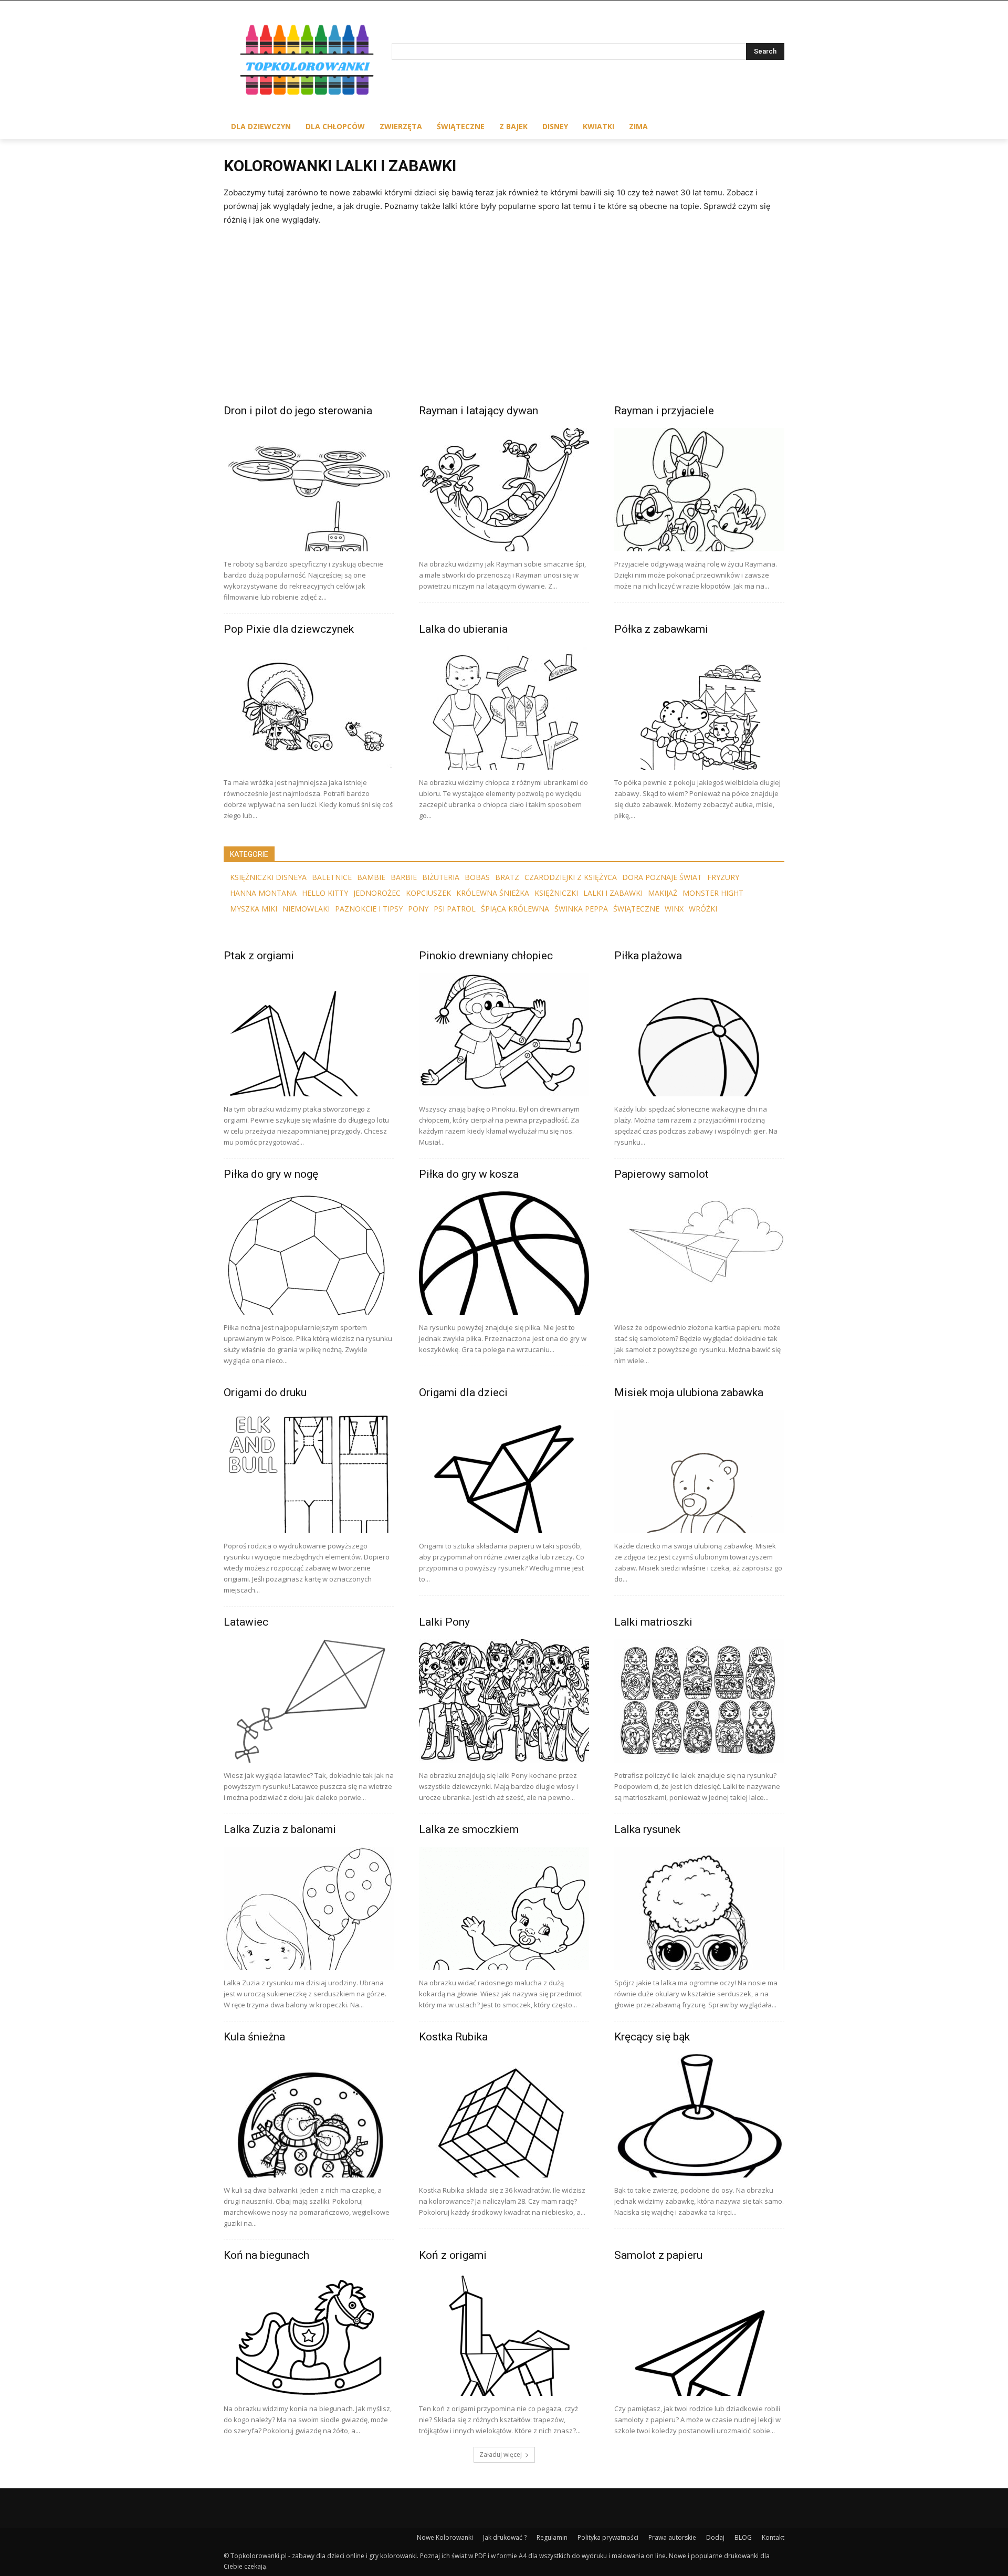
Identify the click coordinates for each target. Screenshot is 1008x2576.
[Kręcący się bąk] (699, 2116)
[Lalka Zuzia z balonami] (309, 1908)
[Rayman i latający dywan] (504, 490)
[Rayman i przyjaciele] (699, 490)
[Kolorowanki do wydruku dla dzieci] (308, 62)
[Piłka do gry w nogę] (309, 1253)
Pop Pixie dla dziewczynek (289, 629)
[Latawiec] (309, 1701)
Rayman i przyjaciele (664, 411)
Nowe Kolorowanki (445, 2537)
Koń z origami (453, 2255)
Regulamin (552, 2537)
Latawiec (246, 1622)
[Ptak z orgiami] (309, 1035)
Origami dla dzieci (463, 1392)
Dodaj (715, 2537)
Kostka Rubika (453, 2037)
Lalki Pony (444, 1622)
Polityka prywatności (608, 2537)
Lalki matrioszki (653, 1622)
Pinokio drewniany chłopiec (486, 956)
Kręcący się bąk (652, 2037)
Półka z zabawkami (661, 629)
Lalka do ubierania (463, 629)
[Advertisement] (504, 326)
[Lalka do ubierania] (504, 708)
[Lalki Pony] (504, 1701)
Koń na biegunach (266, 2255)
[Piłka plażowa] (699, 1035)
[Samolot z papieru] (699, 2334)
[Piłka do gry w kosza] (504, 1253)
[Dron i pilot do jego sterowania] (309, 490)
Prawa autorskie (672, 2537)
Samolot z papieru (658, 2255)
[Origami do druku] (309, 1472)
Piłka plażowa (648, 956)
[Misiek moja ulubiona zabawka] (699, 1472)
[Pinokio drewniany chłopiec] (504, 1035)
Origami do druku (265, 1392)
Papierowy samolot (661, 1174)
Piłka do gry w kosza (469, 1174)
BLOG (743, 2537)
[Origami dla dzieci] (504, 1472)
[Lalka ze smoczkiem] (504, 1908)
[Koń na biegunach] (309, 2334)
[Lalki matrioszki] (699, 1701)
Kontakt (773, 2537)
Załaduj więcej (501, 2454)
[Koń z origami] (504, 2334)
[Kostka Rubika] (504, 2116)
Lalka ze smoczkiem (469, 1829)
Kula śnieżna (254, 2037)
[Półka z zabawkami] (699, 708)
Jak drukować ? (505, 2537)
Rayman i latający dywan (479, 411)
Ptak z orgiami (259, 956)
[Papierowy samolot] (699, 1253)
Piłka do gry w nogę (271, 1174)
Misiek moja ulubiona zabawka (689, 1392)
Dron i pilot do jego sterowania (298, 411)
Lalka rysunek (647, 1829)
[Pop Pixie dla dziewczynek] (309, 708)
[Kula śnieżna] (309, 2116)
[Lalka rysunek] (699, 1908)
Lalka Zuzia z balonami (280, 1829)
